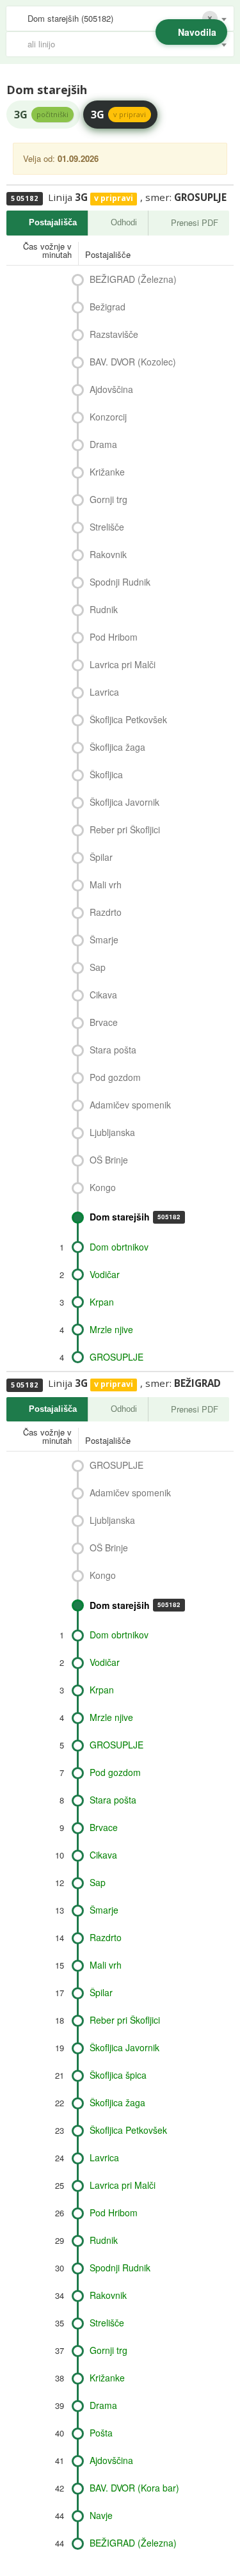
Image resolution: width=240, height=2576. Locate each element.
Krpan (102, 1302)
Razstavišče (114, 334)
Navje (101, 2515)
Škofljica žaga (117, 747)
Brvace (104, 1022)
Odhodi (124, 222)
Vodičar (105, 1274)
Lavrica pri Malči (123, 664)
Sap (98, 967)
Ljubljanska (112, 1132)
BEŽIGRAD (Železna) (133, 279)
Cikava (103, 995)
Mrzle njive (111, 1329)
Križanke (107, 472)
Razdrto (106, 912)
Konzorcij (108, 417)
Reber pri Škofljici (125, 829)
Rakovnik (108, 554)
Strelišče (107, 527)
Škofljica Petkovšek (128, 719)
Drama (103, 444)
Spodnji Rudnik (120, 582)
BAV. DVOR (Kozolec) (133, 362)
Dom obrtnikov (119, 1247)
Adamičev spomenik (130, 1105)
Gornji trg (108, 499)
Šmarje (104, 940)
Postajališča (53, 222)
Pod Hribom (114, 637)
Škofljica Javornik (124, 802)
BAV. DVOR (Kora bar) (134, 2488)
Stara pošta (113, 1050)
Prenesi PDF (195, 222)
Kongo (103, 1187)
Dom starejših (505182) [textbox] (70, 18)
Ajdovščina (111, 389)
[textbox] (126, 44)
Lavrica (104, 692)
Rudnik (104, 609)
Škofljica (106, 774)
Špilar (101, 857)
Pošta (101, 2433)
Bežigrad (108, 307)
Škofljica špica (118, 2075)
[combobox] (120, 19)
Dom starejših (135, 1217)
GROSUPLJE (116, 1357)
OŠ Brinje (109, 1160)
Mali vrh (106, 884)
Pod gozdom (115, 1077)
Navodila (197, 32)
